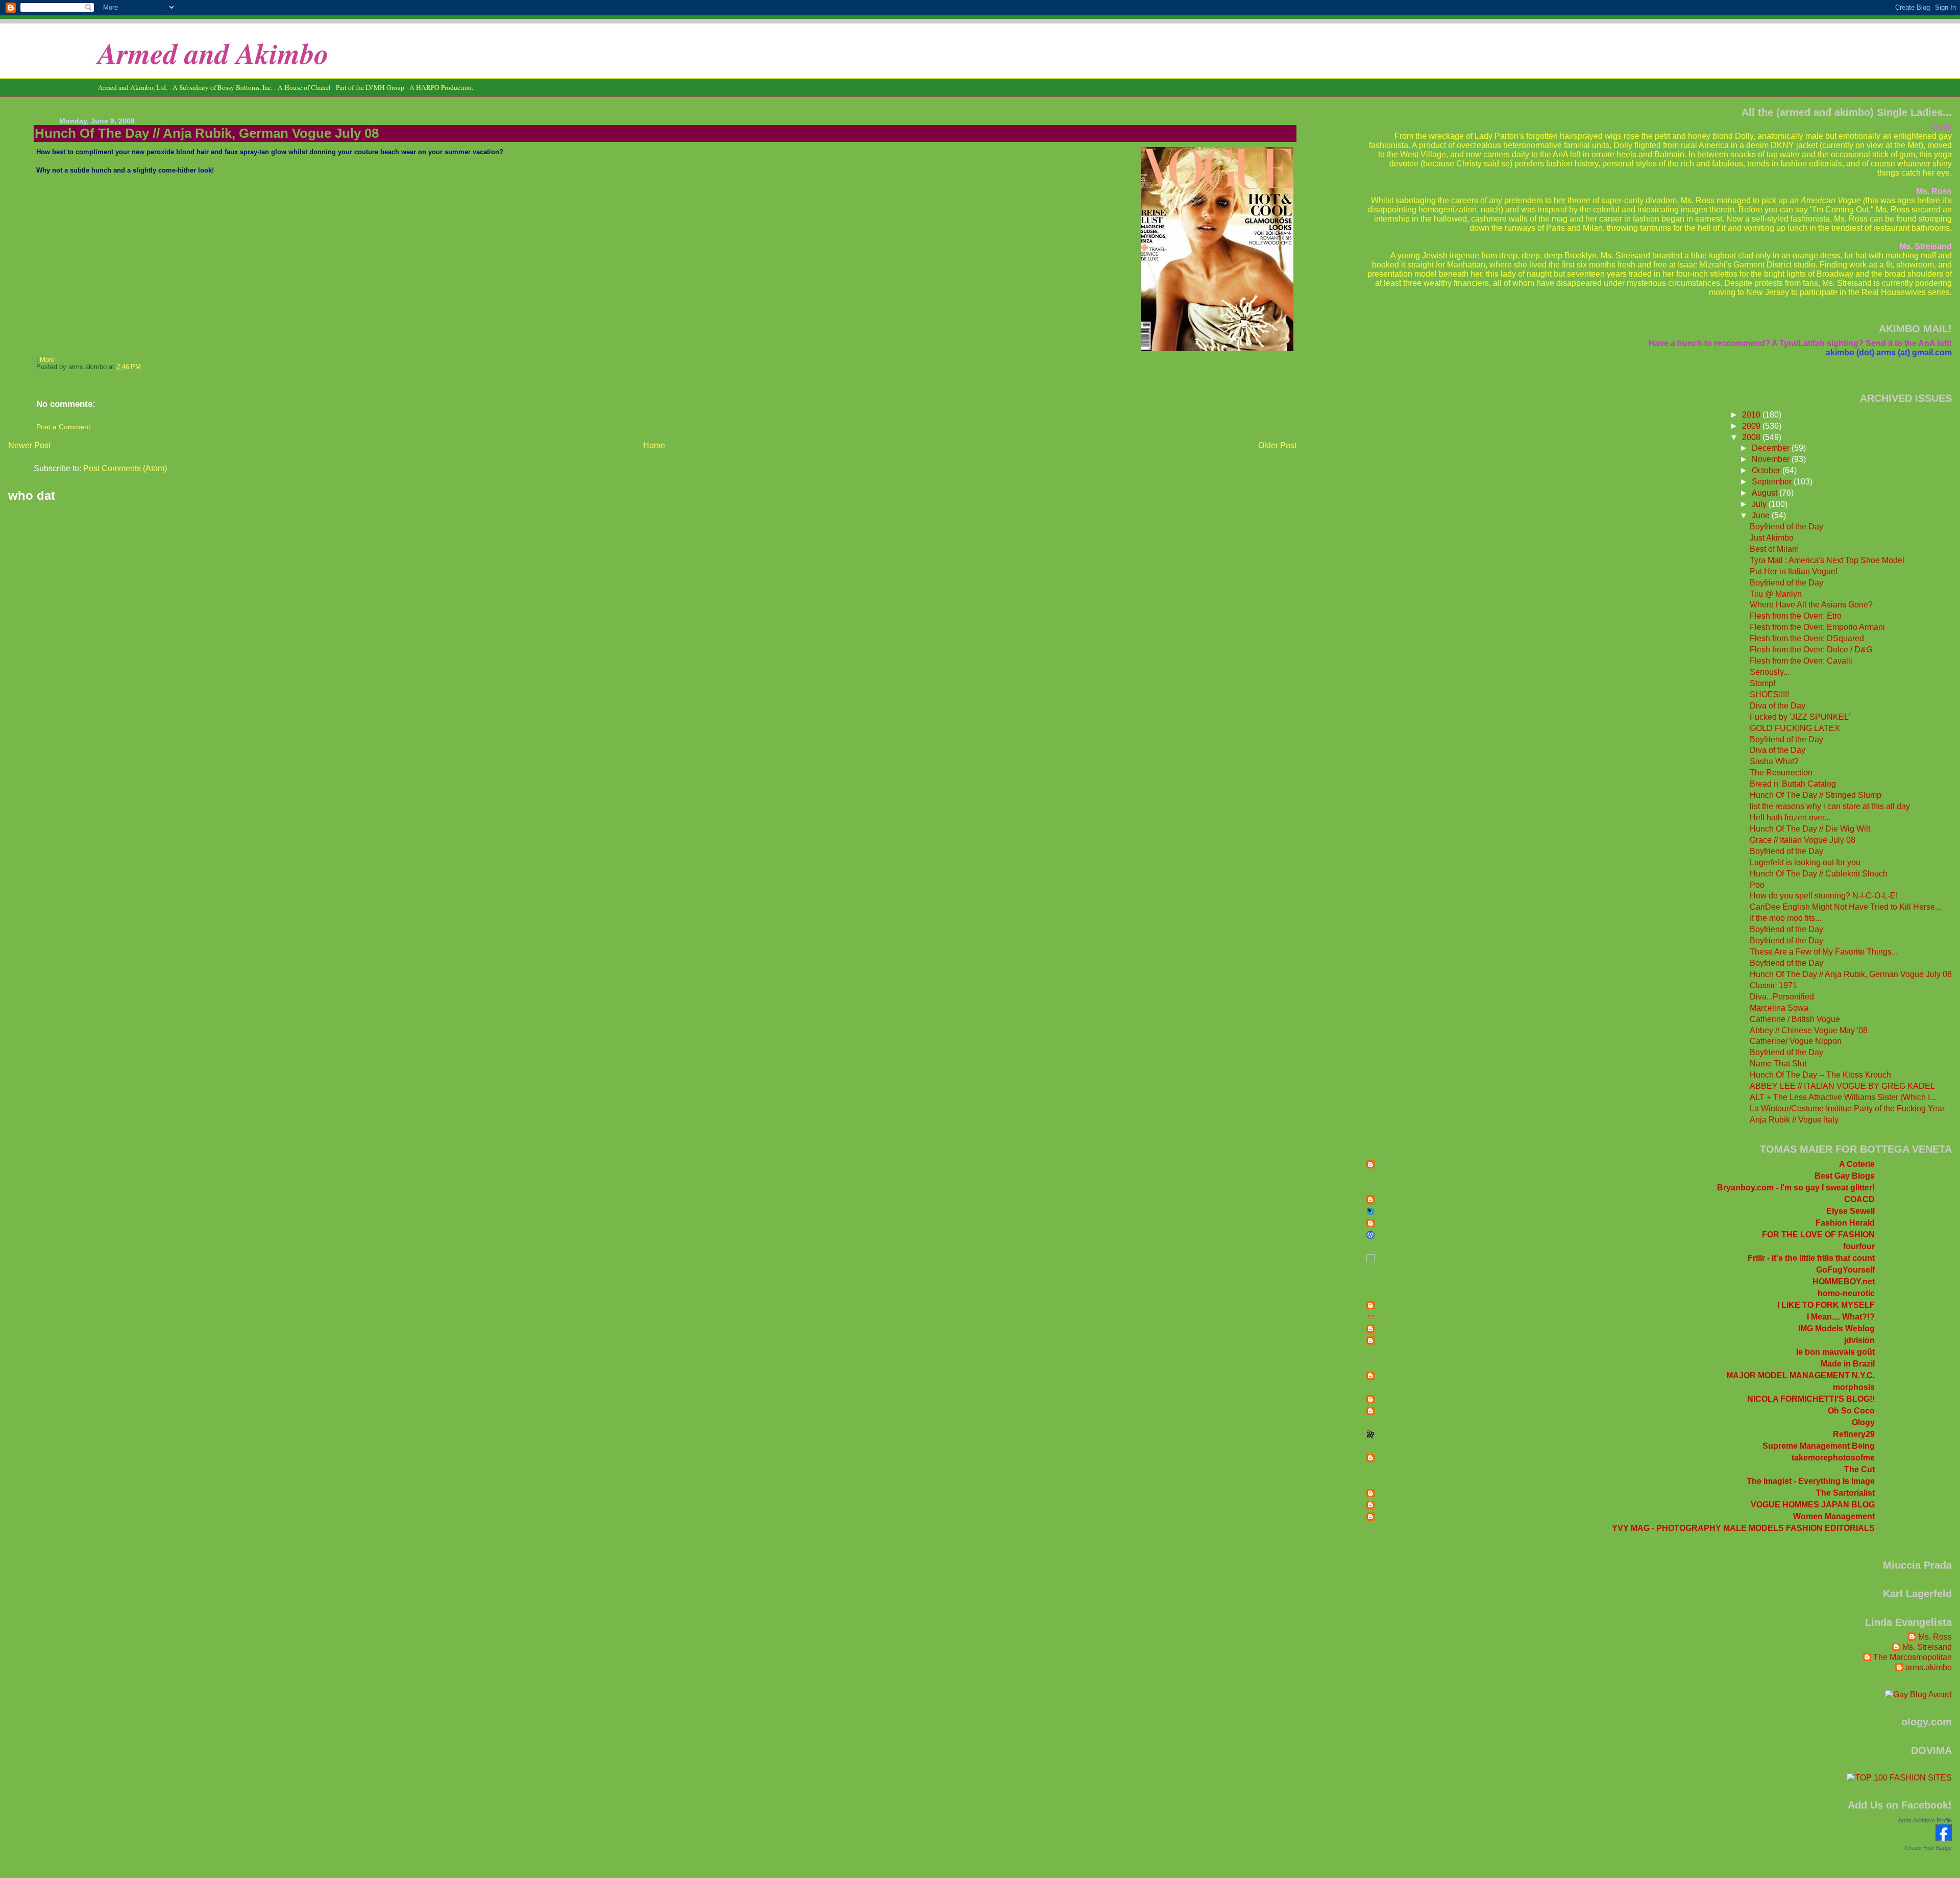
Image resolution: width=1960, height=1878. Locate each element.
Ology (1863, 1422)
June (1762, 515)
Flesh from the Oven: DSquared (1807, 638)
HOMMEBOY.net (1844, 1282)
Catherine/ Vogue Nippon (1796, 1041)
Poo (1757, 885)
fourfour (1859, 1246)
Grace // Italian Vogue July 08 (1803, 840)
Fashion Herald (1845, 1223)
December (1772, 448)
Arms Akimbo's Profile (1925, 1820)
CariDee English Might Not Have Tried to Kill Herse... (1845, 907)
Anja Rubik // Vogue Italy (1794, 1120)
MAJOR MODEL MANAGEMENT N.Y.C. (1800, 1375)
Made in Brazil (1848, 1364)
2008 (1752, 437)
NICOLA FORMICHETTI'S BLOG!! (1811, 1399)
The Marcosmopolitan (1913, 1657)
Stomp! (1762, 683)
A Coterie (1857, 1164)
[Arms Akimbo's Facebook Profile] (1944, 1838)
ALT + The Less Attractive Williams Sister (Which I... (1843, 1097)
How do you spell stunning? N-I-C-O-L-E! (1824, 896)
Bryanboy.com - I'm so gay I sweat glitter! (1796, 1188)
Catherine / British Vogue (1795, 1019)
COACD (1859, 1199)
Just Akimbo (1772, 538)
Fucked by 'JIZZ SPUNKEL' (1800, 717)
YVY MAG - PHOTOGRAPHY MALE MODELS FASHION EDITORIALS (1743, 1528)
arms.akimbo (1929, 1667)
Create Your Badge (1928, 1848)
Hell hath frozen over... (1790, 818)
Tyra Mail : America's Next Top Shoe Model (1827, 560)
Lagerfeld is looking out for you (1805, 862)
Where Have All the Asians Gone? (1811, 605)
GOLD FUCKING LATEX (1795, 728)
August (1766, 493)
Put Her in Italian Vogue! (1794, 571)
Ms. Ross (1935, 1637)
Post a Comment (63, 427)
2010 (1752, 415)
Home (654, 445)
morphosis (1854, 1387)
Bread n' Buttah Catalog (1793, 784)
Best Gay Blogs (1845, 1176)
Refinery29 (1854, 1434)
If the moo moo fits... (1785, 918)
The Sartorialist (1845, 1493)
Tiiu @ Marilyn (1776, 594)
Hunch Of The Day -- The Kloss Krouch (1820, 1075)
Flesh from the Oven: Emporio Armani (1817, 627)
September (1773, 482)
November (1772, 459)
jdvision (1859, 1340)
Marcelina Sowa (1779, 1008)
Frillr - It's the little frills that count (1811, 1258)
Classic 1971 (1773, 985)
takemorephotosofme (1833, 1458)
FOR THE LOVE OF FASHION (1818, 1235)
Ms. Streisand (1927, 1647)
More (47, 360)
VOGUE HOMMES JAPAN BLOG (1813, 1505)
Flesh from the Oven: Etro (1796, 616)
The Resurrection (1781, 773)
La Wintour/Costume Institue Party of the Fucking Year (1847, 1108)
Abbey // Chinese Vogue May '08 (1809, 1030)
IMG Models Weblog (1836, 1328)
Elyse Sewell (1851, 1211)
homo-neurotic (1846, 1293)
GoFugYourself (1845, 1270)
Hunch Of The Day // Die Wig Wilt (1810, 829)
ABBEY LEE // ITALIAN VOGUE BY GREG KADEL (1842, 1086)
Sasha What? (1774, 761)
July (1760, 504)
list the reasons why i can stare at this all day (1830, 806)
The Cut (1859, 1469)
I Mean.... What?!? (1841, 1317)
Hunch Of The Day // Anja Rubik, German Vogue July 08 (207, 133)
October (1767, 470)
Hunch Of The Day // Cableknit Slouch (1819, 874)
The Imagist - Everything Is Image (1811, 1481)
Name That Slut (1778, 1064)
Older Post (1277, 445)
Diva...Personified (1782, 997)
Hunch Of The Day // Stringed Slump (1816, 795)
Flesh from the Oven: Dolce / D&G (1811, 650)
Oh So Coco (1851, 1411)
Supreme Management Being (1819, 1446)
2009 (1752, 426)
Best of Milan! (1774, 549)
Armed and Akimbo (213, 53)
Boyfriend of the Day (1786, 527)
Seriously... (1770, 672)
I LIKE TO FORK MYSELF (1826, 1305)
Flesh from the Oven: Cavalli (1801, 661)
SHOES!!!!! (1769, 694)
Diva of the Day (1778, 706)
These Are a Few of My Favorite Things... (1824, 952)
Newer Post (29, 445)
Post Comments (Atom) (125, 468)
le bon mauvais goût (1835, 1352)
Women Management (1834, 1516)
